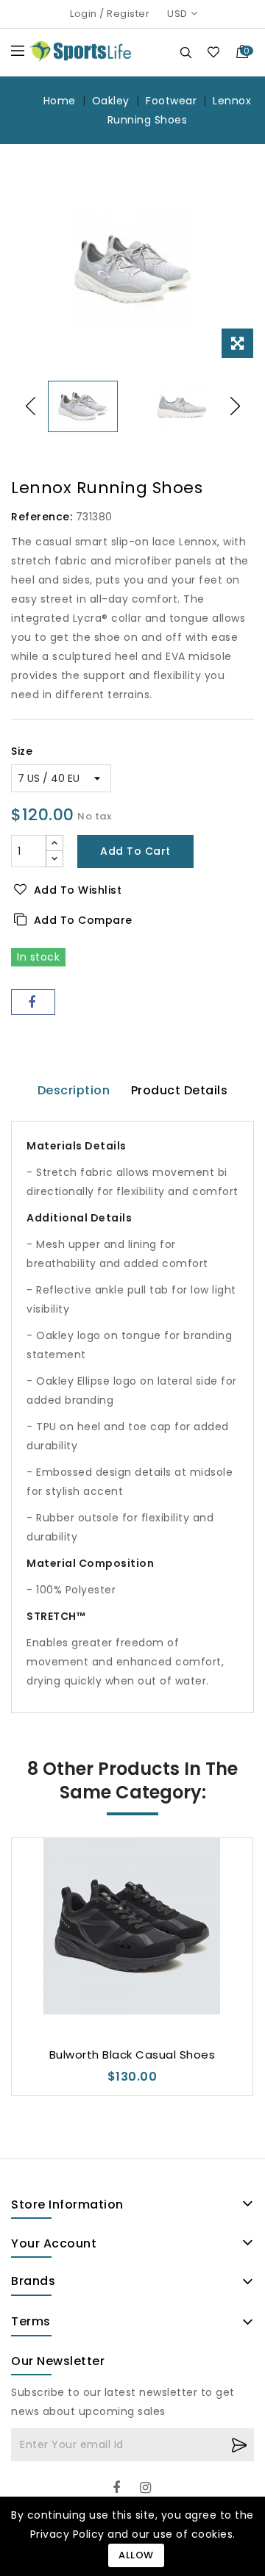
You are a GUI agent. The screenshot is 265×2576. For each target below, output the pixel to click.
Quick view (132, 1987)
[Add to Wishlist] (103, 1987)
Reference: (42, 517)
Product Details (180, 1090)
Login (84, 14)
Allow (136, 2555)
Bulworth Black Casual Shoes (132, 2055)
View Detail (162, 1987)
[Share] (33, 1002)
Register (128, 14)
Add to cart (135, 851)
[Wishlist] (213, 52)
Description (74, 1090)
